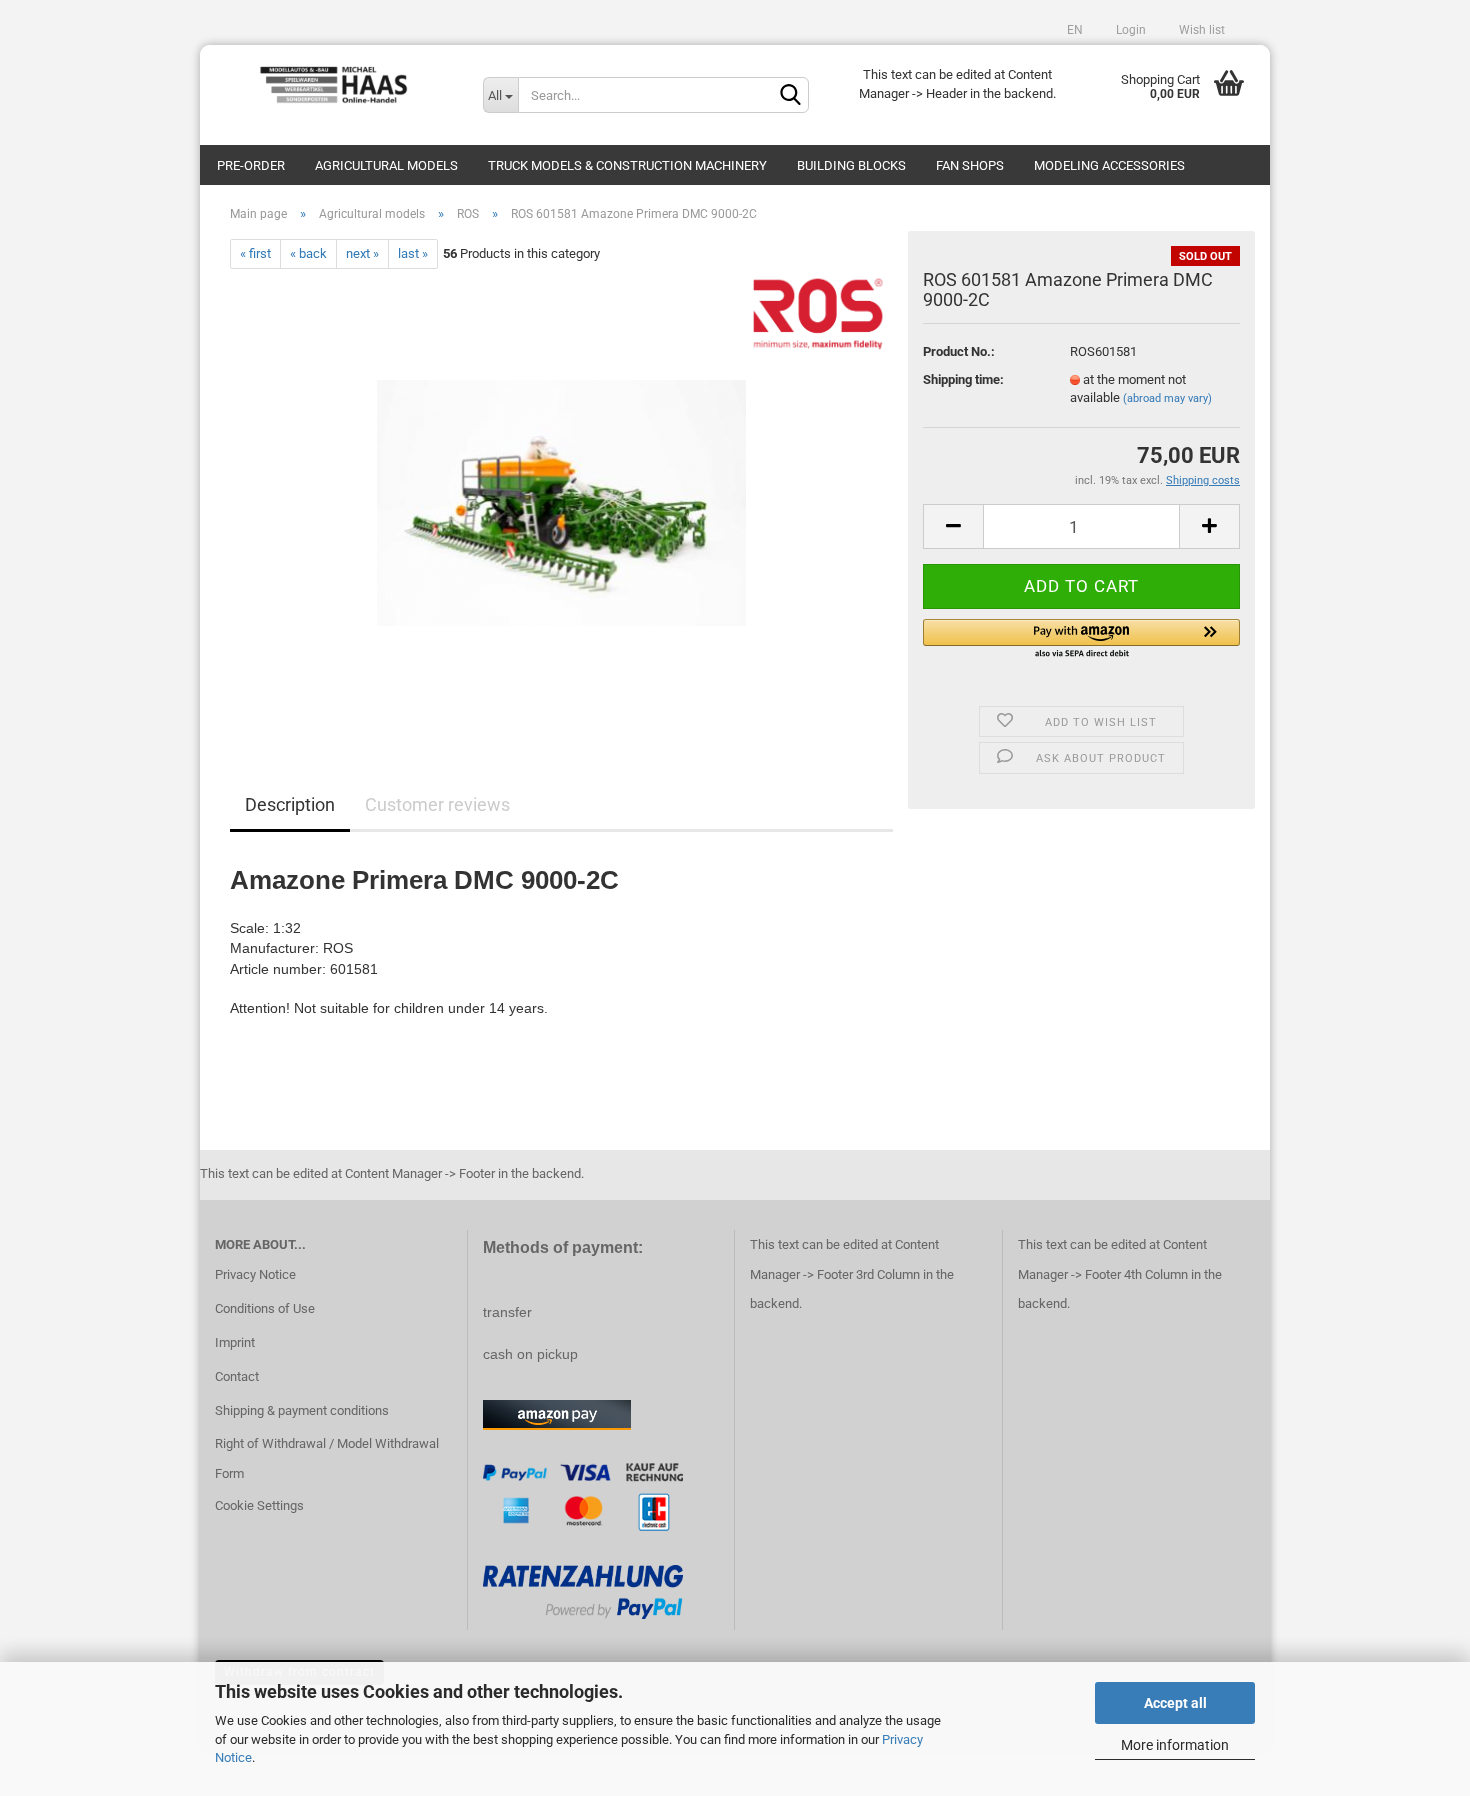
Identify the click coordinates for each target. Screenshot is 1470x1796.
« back (308, 253)
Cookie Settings (259, 1505)
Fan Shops (970, 165)
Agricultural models (386, 165)
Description (290, 804)
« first (255, 253)
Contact (237, 1376)
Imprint (235, 1342)
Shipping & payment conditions (302, 1410)
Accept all (1175, 1703)
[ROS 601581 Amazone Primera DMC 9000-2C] (561, 493)
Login (1129, 30)
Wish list (1200, 30)
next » (362, 253)
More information (1175, 1745)
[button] (1081, 640)
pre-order (251, 165)
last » (413, 253)
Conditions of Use (265, 1308)
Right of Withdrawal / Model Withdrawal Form (327, 1458)
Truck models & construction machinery (627, 165)
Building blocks (851, 165)
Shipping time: (963, 379)
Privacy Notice (255, 1274)
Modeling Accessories (1109, 165)
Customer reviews (437, 804)
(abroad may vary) (1167, 398)
